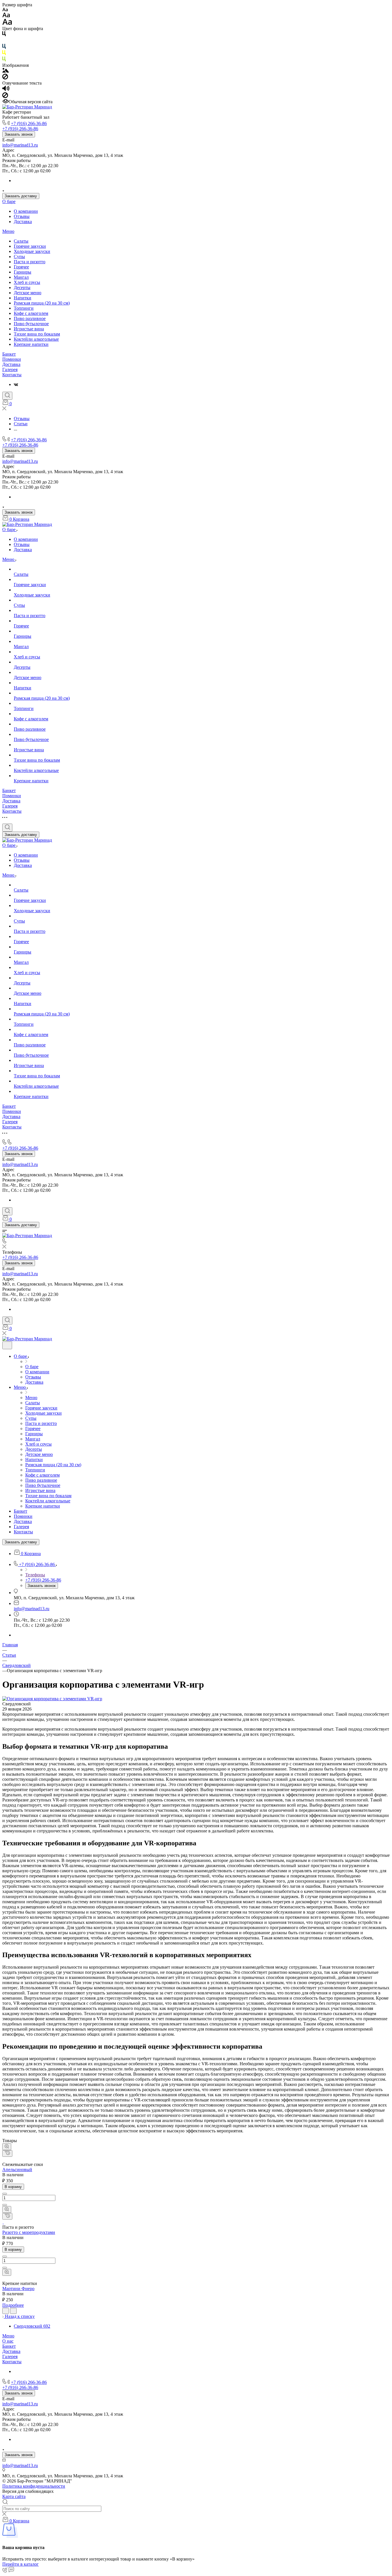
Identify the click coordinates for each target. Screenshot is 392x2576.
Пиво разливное (30, 318)
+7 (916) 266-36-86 (29, 123)
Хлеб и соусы (27, 282)
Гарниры (23, 272)
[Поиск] (7, 396)
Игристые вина (29, 329)
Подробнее (13, 2305)
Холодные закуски (32, 251)
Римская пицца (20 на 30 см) (42, 303)
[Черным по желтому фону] (4, 54)
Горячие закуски (30, 246)
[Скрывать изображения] (5, 78)
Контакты (12, 375)
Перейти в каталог (21, 2564)
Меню (8, 231)
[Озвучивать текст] (6, 90)
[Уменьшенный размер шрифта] (5, 10)
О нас (8, 2341)
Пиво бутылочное (31, 324)
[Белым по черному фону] (4, 41)
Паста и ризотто (30, 262)
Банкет (9, 354)
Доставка (23, 222)
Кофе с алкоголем (31, 313)
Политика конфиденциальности (34, 2486)
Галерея (10, 369)
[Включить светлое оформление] (7, 1345)
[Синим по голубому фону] (4, 47)
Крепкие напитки (31, 344)
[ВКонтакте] (16, 384)
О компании (26, 211)
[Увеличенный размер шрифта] (7, 23)
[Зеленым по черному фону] (4, 60)
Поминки (12, 359)
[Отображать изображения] (6, 71)
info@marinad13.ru (20, 145)
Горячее (21, 267)
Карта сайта (14, 2496)
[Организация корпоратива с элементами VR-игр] (52, 1699)
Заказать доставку (21, 196)
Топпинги (24, 308)
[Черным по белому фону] (4, 35)
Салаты (21, 241)
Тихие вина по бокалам (37, 334)
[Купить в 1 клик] (7, 2153)
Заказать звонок (19, 134)
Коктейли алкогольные (36, 339)
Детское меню (28, 293)
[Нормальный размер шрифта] (6, 16)
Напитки (23, 298)
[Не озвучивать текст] (5, 96)
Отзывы (22, 216)
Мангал (21, 277)
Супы (19, 257)
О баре (9, 201)
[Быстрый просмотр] (7, 2147)
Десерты (22, 287)
